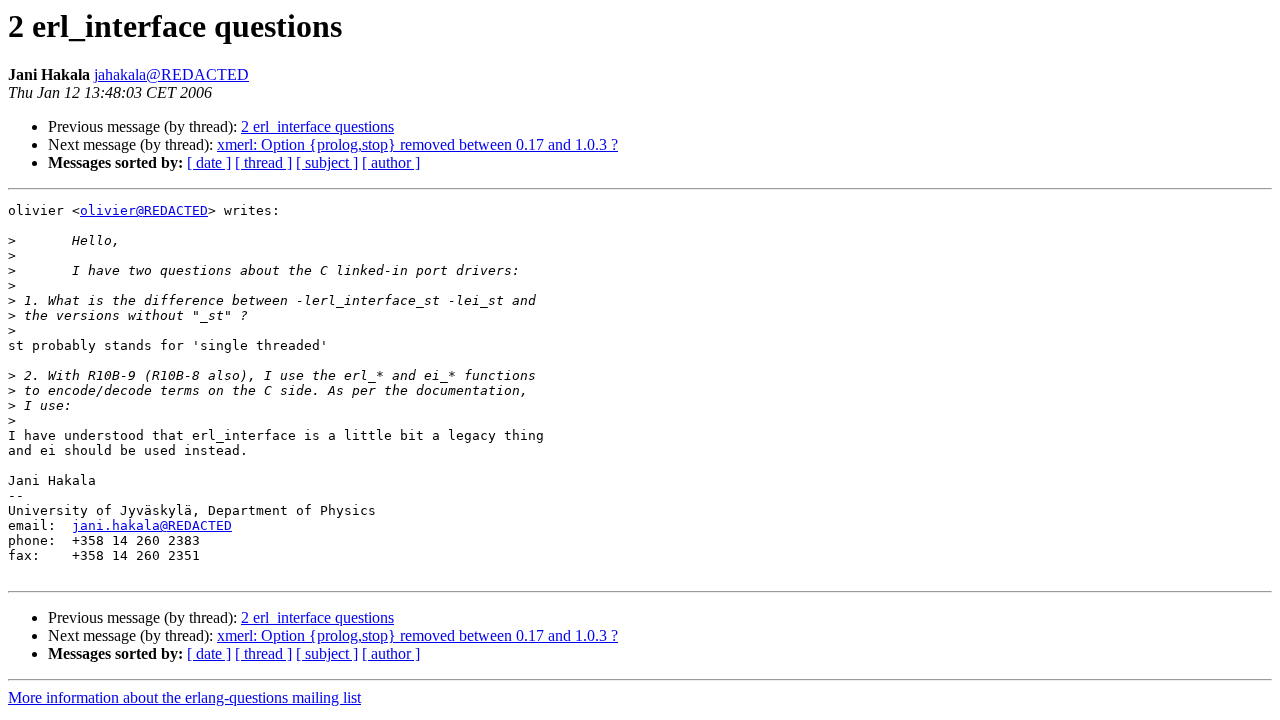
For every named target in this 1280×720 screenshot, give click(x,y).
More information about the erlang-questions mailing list (184, 697)
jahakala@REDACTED (171, 74)
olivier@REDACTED (144, 210)
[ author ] (391, 162)
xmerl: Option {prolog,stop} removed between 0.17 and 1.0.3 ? (417, 144)
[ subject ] (327, 162)
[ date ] (209, 162)
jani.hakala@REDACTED (152, 525)
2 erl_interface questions (317, 126)
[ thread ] (263, 162)
